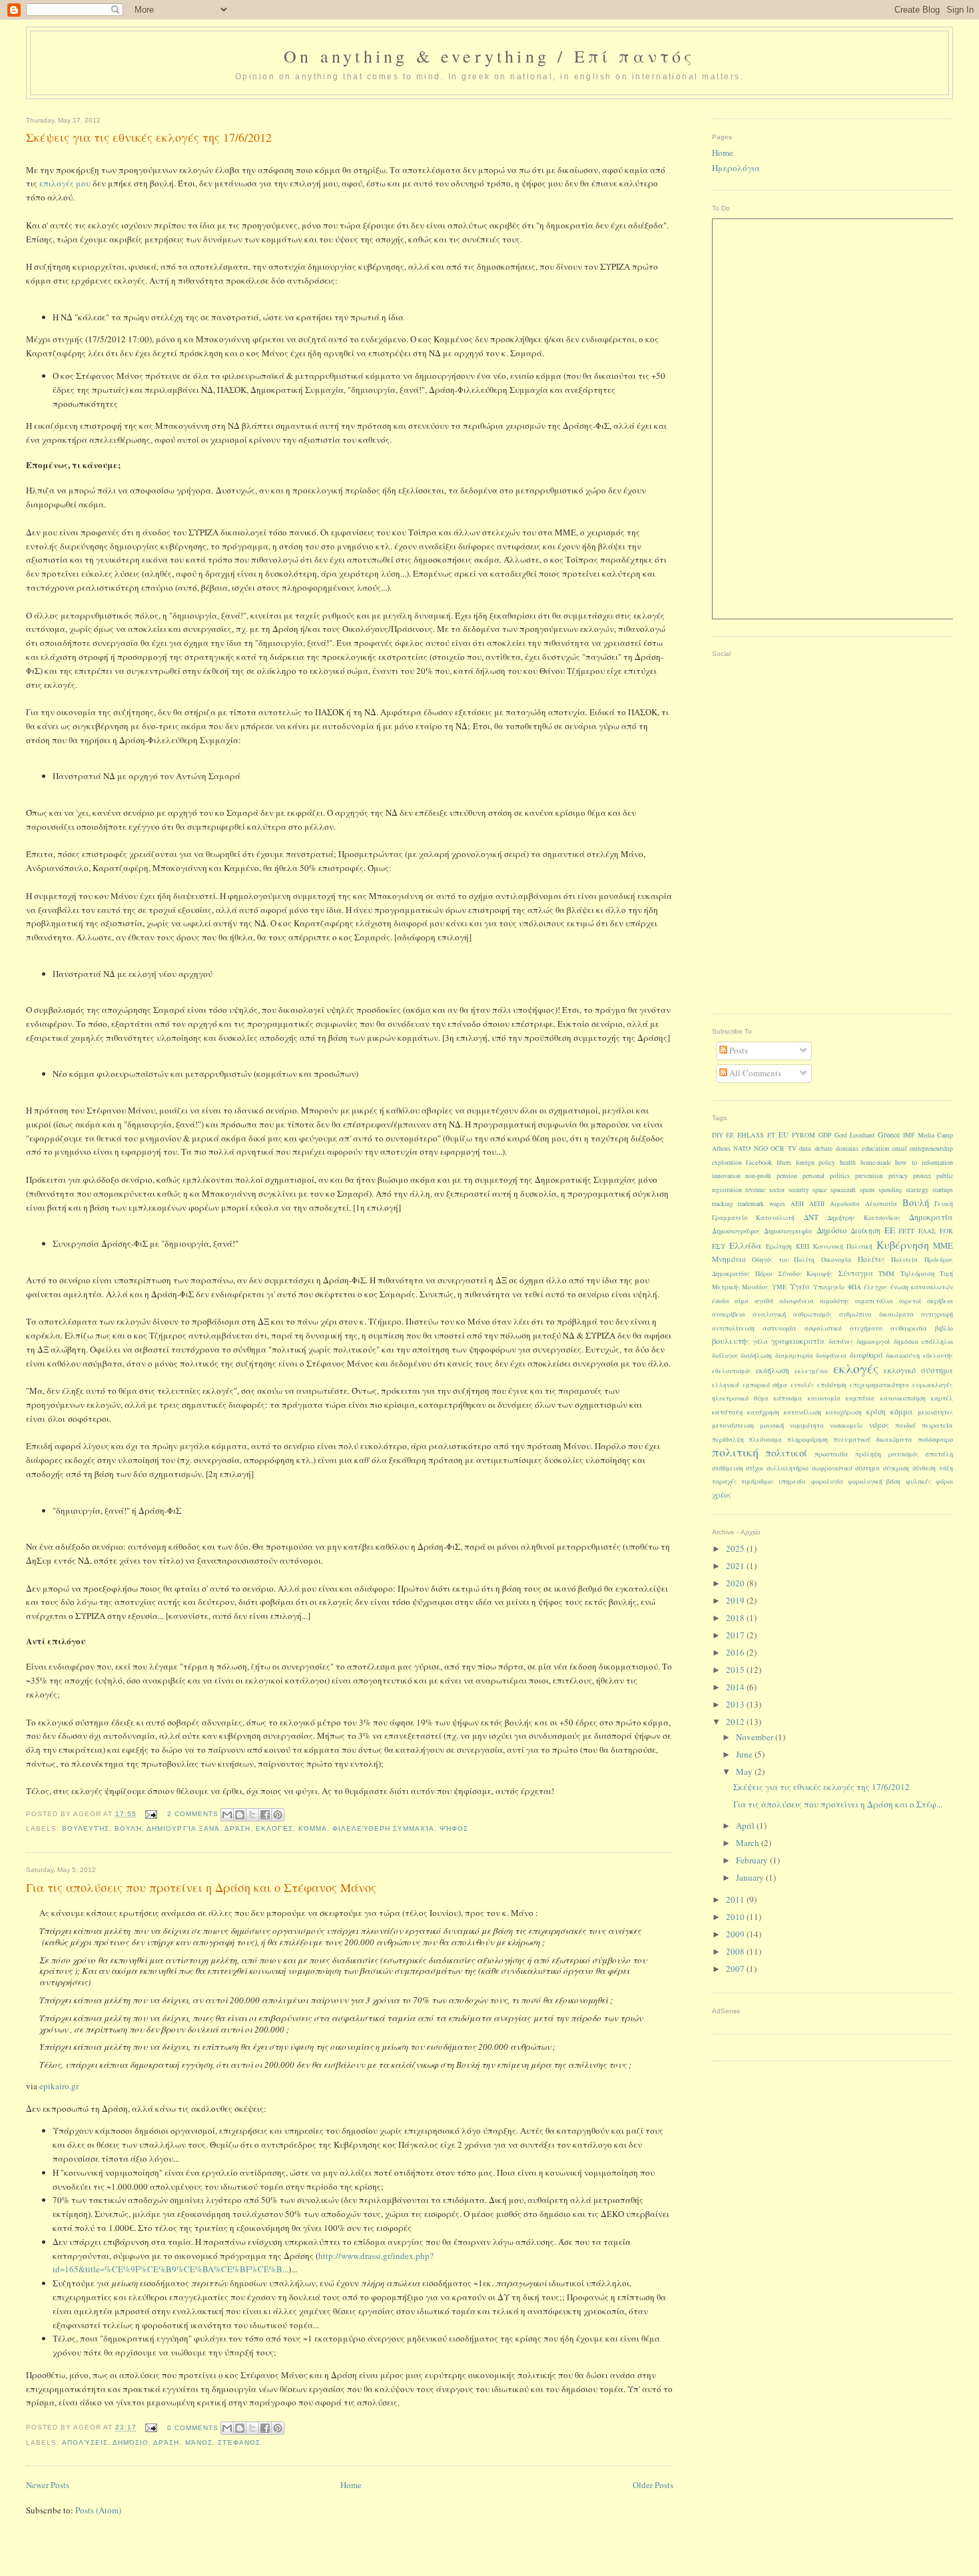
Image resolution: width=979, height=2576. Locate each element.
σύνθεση (924, 1468)
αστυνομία (780, 1328)
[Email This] (227, 1815)
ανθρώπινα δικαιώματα (876, 1314)
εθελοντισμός (732, 1371)
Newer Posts (48, 2485)
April (746, 1825)
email (900, 1148)
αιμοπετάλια (874, 1301)
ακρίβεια (940, 1301)
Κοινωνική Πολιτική (843, 1246)
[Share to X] (252, 1815)
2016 (736, 1652)
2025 (736, 1548)
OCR (778, 1148)
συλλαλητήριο (788, 1468)
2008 (736, 1951)
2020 (736, 1583)
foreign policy (816, 1162)
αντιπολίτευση (733, 1328)
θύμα (761, 1398)
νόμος (879, 1425)
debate (824, 1148)
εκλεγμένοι (811, 1371)
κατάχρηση (763, 1412)
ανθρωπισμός (813, 1314)
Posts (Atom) (98, 2510)
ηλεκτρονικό (730, 1398)
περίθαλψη (728, 1440)
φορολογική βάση (874, 1481)
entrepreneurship (931, 1148)
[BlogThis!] (240, 1815)
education (875, 1148)
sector (777, 1190)
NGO (761, 1148)
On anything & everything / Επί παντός (489, 56)
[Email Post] (151, 1814)
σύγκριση (896, 1468)
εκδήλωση (773, 1370)
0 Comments (193, 2428)
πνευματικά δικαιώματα (873, 1439)
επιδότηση (832, 1385)
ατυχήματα (866, 1328)
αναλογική (769, 1314)
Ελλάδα (746, 1245)
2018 (736, 1618)
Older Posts (653, 2485)
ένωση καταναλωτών (922, 1287)
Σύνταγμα (856, 1273)
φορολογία (827, 1481)
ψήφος (454, 1828)
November (756, 1737)
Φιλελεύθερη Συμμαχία (383, 1828)
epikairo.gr (59, 2086)
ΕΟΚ (946, 1231)
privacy (898, 1176)
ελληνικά (726, 1385)
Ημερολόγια (736, 168)
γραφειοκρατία (798, 1341)
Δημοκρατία (931, 1217)
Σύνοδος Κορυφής (806, 1274)
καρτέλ (942, 1398)
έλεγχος (875, 1287)
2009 (736, 1934)
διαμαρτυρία (794, 1356)
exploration (727, 1162)
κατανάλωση (803, 1412)
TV (792, 1148)
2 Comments (193, 1814)
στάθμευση (728, 1468)
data (805, 1148)
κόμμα (313, 1828)
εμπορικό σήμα (765, 1385)
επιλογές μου (65, 183)
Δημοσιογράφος (736, 1231)
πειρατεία (937, 1425)
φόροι (944, 1481)
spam (867, 1189)
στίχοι (755, 1468)
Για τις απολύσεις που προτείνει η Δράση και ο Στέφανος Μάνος (201, 1887)
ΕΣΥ (719, 1246)
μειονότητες (935, 1412)
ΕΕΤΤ (906, 1231)
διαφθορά (866, 1355)
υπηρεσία (792, 1481)
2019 (736, 1600)
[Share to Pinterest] (278, 1815)
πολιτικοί (786, 1452)
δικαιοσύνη (903, 1355)
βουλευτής (86, 1828)
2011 (736, 1899)
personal (814, 1176)
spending (890, 1190)
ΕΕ (890, 1230)
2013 (736, 1704)
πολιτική (735, 1452)
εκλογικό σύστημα (918, 1370)
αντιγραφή (937, 1314)
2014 (736, 1687)
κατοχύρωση (844, 1412)
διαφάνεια (831, 1356)
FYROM (804, 1135)
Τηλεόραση (917, 1273)
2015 (736, 1670)
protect (922, 1176)
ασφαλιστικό (823, 1328)
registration (727, 1190)
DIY (718, 1135)
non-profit (758, 1176)
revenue (755, 1190)
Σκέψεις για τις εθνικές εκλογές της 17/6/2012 (149, 137)
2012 (736, 1722)
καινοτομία (824, 1398)
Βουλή (128, 1828)
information (937, 1162)
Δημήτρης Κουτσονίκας (864, 1218)
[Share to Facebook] (265, 1815)
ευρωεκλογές (933, 1385)
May (745, 1771)
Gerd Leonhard (854, 1135)
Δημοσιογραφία (788, 1231)
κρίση (876, 1412)
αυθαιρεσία (909, 1328)
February (753, 1860)
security (799, 1190)
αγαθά (764, 1301)
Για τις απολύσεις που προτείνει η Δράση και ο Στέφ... (838, 1804)
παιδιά (905, 1425)
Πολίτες (871, 1259)
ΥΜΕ (779, 1287)
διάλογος (725, 1356)
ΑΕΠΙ (817, 1204)
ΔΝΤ (811, 1217)
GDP (825, 1135)
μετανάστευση (733, 1426)
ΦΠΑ (854, 1287)
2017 (736, 1635)
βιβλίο (944, 1328)
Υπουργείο (829, 1287)
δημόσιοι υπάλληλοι (923, 1342)
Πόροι (764, 1274)
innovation (726, 1176)
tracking (723, 1204)
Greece (889, 1134)
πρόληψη (868, 1454)
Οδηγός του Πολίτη (783, 1260)
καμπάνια (860, 1398)
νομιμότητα (807, 1426)
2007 (736, 1969)
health (848, 1162)
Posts (738, 1050)
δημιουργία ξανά (183, 1828)
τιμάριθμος (758, 1481)
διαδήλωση (756, 1356)
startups (943, 1190)
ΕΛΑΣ (927, 1231)
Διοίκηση (865, 1230)
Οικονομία (836, 1260)
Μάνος (199, 2442)
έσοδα (721, 1301)
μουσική (772, 1425)
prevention (869, 1176)
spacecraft (843, 1190)
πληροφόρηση (808, 1440)
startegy (917, 1189)
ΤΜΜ (886, 1274)
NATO (742, 1148)
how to (906, 1162)
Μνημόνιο (729, 1259)
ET (771, 1135)
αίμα (742, 1301)
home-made (876, 1162)
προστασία (831, 1454)
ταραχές (724, 1481)
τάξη (946, 1468)
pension (787, 1176)
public (945, 1176)
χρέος (722, 1495)
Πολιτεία (904, 1260)
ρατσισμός (903, 1454)
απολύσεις (85, 2442)
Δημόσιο (131, 2442)
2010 (736, 1917)
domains (847, 1148)
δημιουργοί (873, 1341)
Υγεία (800, 1286)
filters (784, 1162)
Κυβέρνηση (903, 1244)
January (751, 1877)
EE (730, 1135)
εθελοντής (938, 1356)
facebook (759, 1162)
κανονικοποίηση (903, 1398)
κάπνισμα (788, 1398)
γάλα (760, 1342)
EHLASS (751, 1135)
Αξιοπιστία (881, 1204)
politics (840, 1176)
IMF (909, 1135)
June (745, 1754)
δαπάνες (841, 1342)
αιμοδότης (834, 1301)
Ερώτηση (779, 1246)
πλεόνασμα (765, 1440)
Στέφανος (239, 2442)
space (819, 1190)
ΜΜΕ (943, 1246)
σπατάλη (939, 1454)
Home (351, 2485)
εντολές (802, 1385)
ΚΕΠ (803, 1246)
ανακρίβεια (729, 1314)
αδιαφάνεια (797, 1301)
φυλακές (918, 1481)
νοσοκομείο (846, 1426)
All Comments (754, 1073)
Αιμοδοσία (845, 1204)
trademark (751, 1204)
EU (784, 1134)
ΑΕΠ (797, 1204)
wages (777, 1204)
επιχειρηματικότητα (879, 1385)
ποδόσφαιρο (935, 1440)
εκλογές (274, 1828)
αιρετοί (910, 1301)
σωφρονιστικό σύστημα (846, 1468)
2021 (736, 1566)
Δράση (237, 1828)
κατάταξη (727, 1412)
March (749, 1843)
